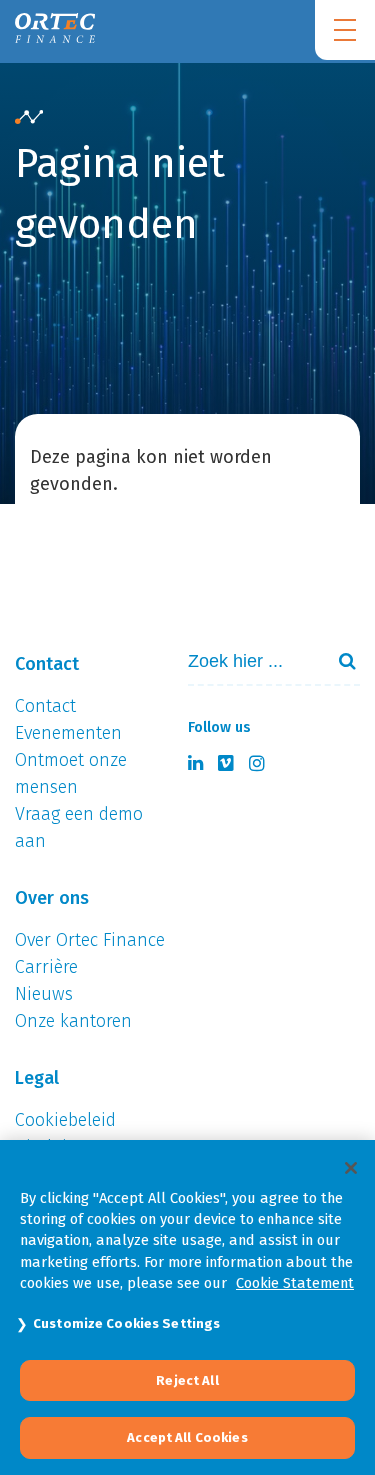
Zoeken (339, 661)
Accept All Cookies (187, 1437)
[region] (187, 1307)
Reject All (187, 1380)
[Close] (351, 1168)
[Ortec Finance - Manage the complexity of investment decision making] (29, 118)
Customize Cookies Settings (126, 1323)
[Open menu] (345, 30)
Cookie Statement (295, 1283)
